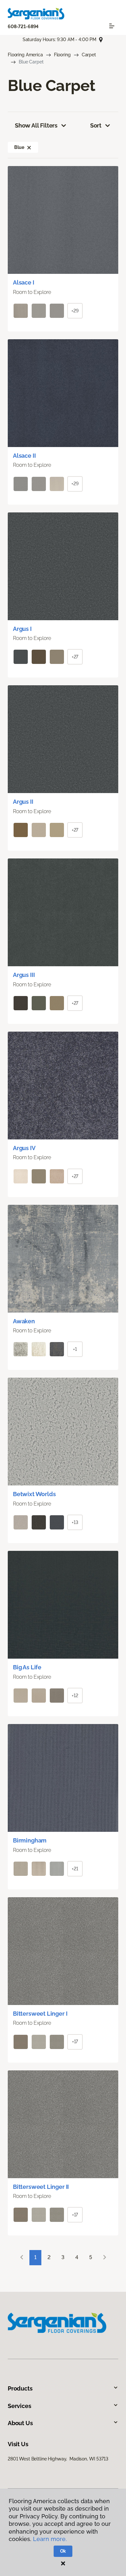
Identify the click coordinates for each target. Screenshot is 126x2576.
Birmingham (30, 1840)
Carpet (89, 55)
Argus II (23, 802)
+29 (75, 311)
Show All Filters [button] (36, 125)
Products (20, 2388)
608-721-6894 (23, 27)
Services (20, 2406)
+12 (75, 1696)
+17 (75, 2042)
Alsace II (24, 456)
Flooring (62, 55)
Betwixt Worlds (34, 1494)
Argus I (22, 629)
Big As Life (27, 1667)
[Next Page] (105, 2258)
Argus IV (24, 1148)
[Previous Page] (22, 2258)
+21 (75, 1869)
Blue (19, 147)
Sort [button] (96, 125)
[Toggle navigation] (112, 26)
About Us (20, 2423)
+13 (75, 1522)
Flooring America (25, 55)
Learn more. (50, 2539)
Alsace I (24, 282)
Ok (63, 2551)
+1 (75, 1349)
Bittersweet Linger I (40, 2014)
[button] (29, 147)
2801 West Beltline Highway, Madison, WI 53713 (58, 2459)
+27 (75, 657)
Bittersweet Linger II (41, 2187)
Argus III (24, 975)
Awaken (24, 1321)
